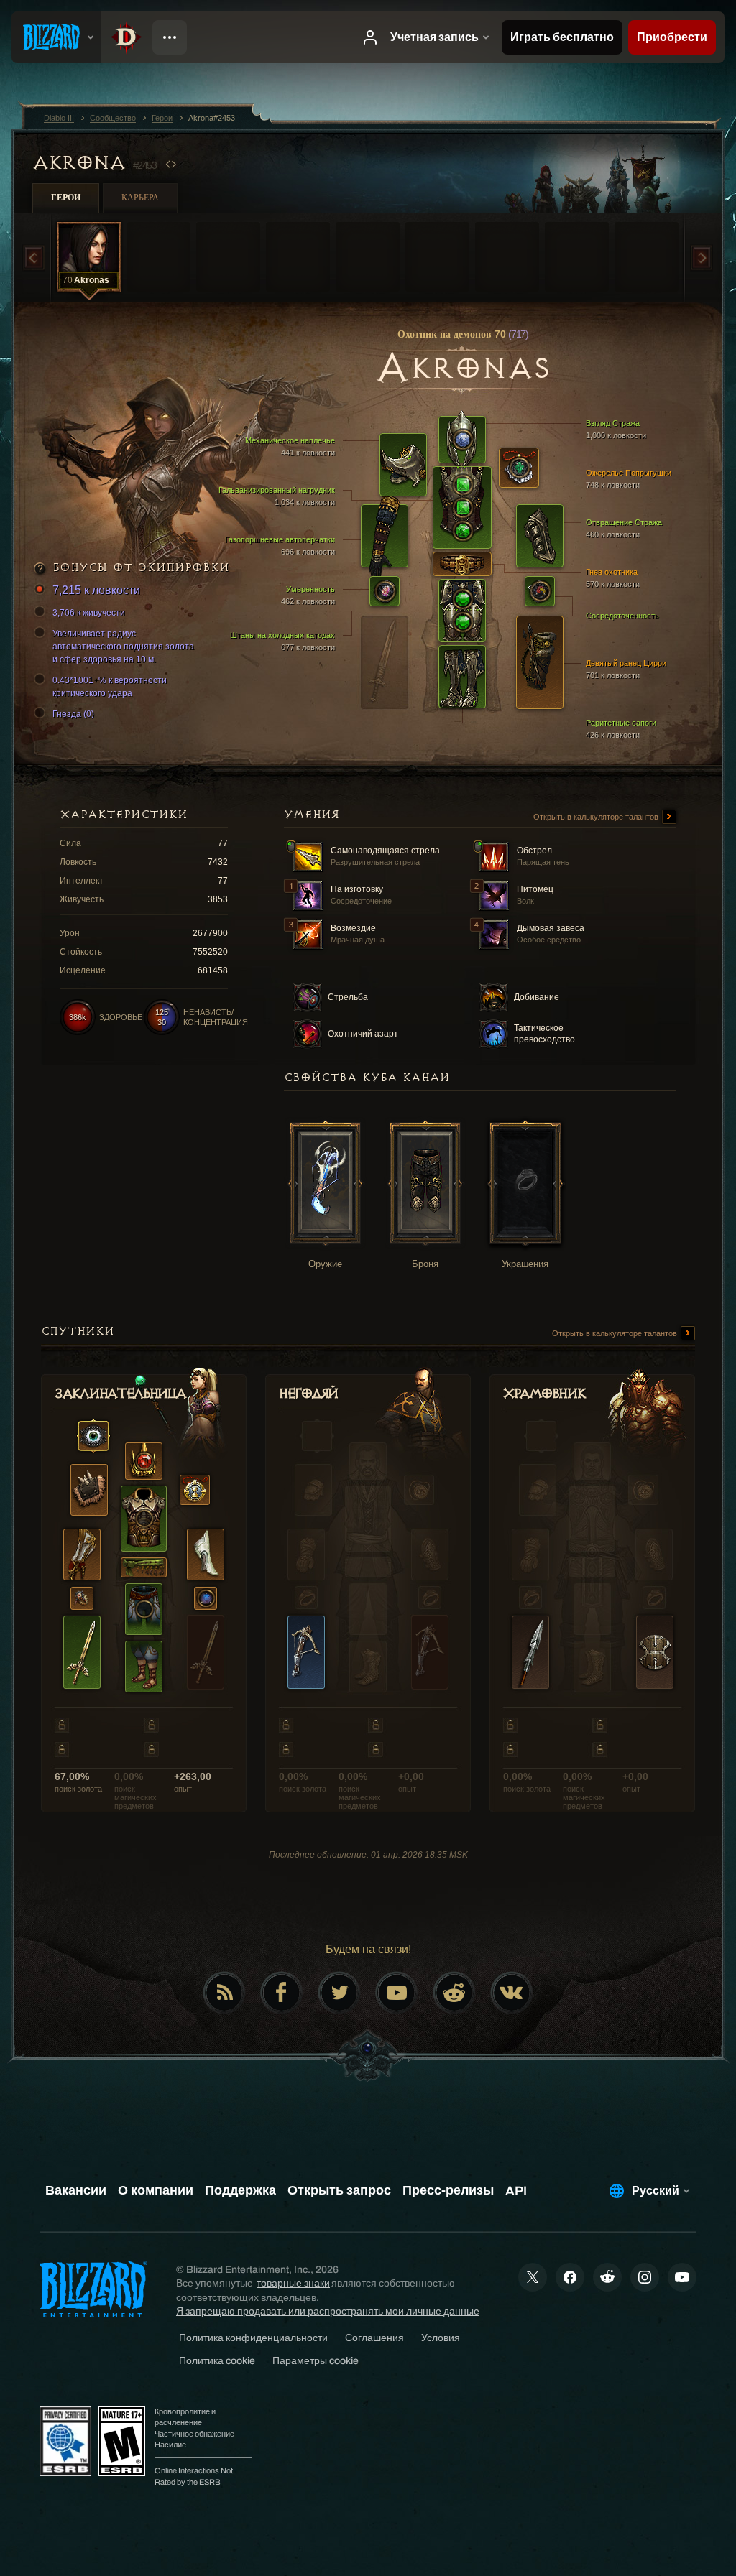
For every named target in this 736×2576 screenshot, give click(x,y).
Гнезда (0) (73, 714)
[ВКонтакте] (512, 1993)
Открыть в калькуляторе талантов (597, 817)
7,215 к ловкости (96, 590)
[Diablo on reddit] (454, 1993)
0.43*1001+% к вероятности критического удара (110, 687)
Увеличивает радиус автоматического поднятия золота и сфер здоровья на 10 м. (123, 647)
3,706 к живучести (89, 613)
